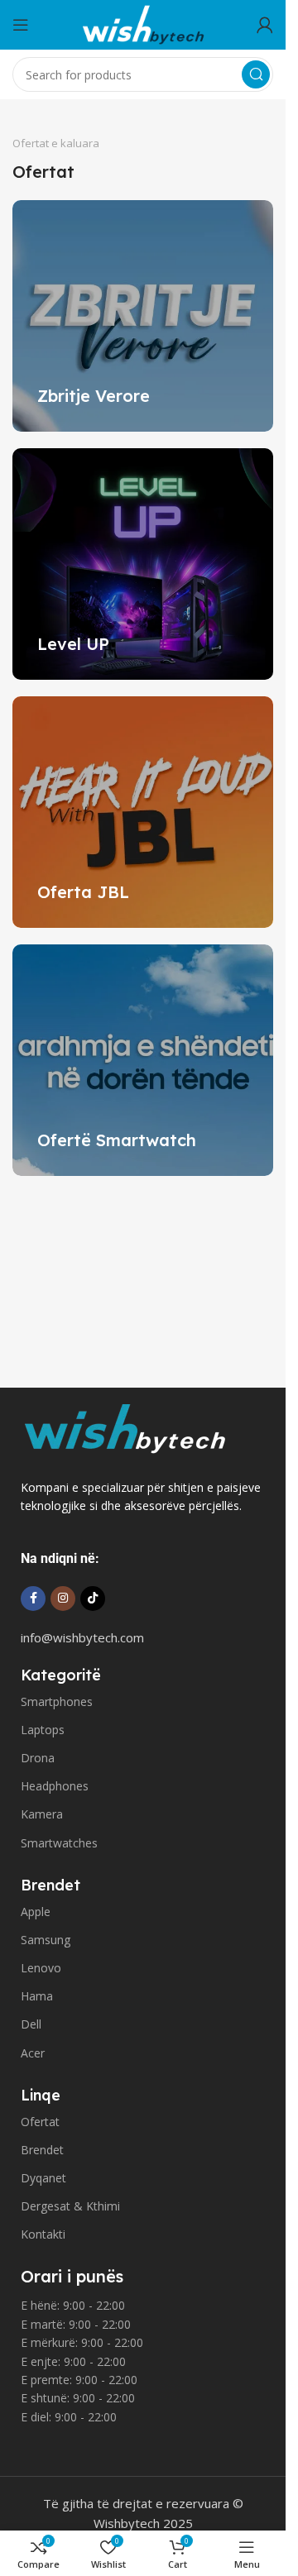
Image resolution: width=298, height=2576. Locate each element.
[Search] (256, 74)
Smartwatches (59, 1843)
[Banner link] (143, 316)
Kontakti (43, 2234)
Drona (38, 1758)
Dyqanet (43, 2178)
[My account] (265, 25)
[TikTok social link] (93, 1599)
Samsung (46, 1940)
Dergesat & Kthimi (70, 2206)
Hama (37, 1996)
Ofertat (40, 2122)
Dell (31, 2024)
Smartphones (57, 1701)
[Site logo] (143, 23)
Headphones (55, 1786)
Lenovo (41, 1968)
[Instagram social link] (63, 1599)
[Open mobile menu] (21, 25)
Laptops (43, 1730)
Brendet (42, 2150)
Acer (33, 2053)
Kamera (42, 1814)
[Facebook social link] (33, 1599)
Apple (36, 1912)
